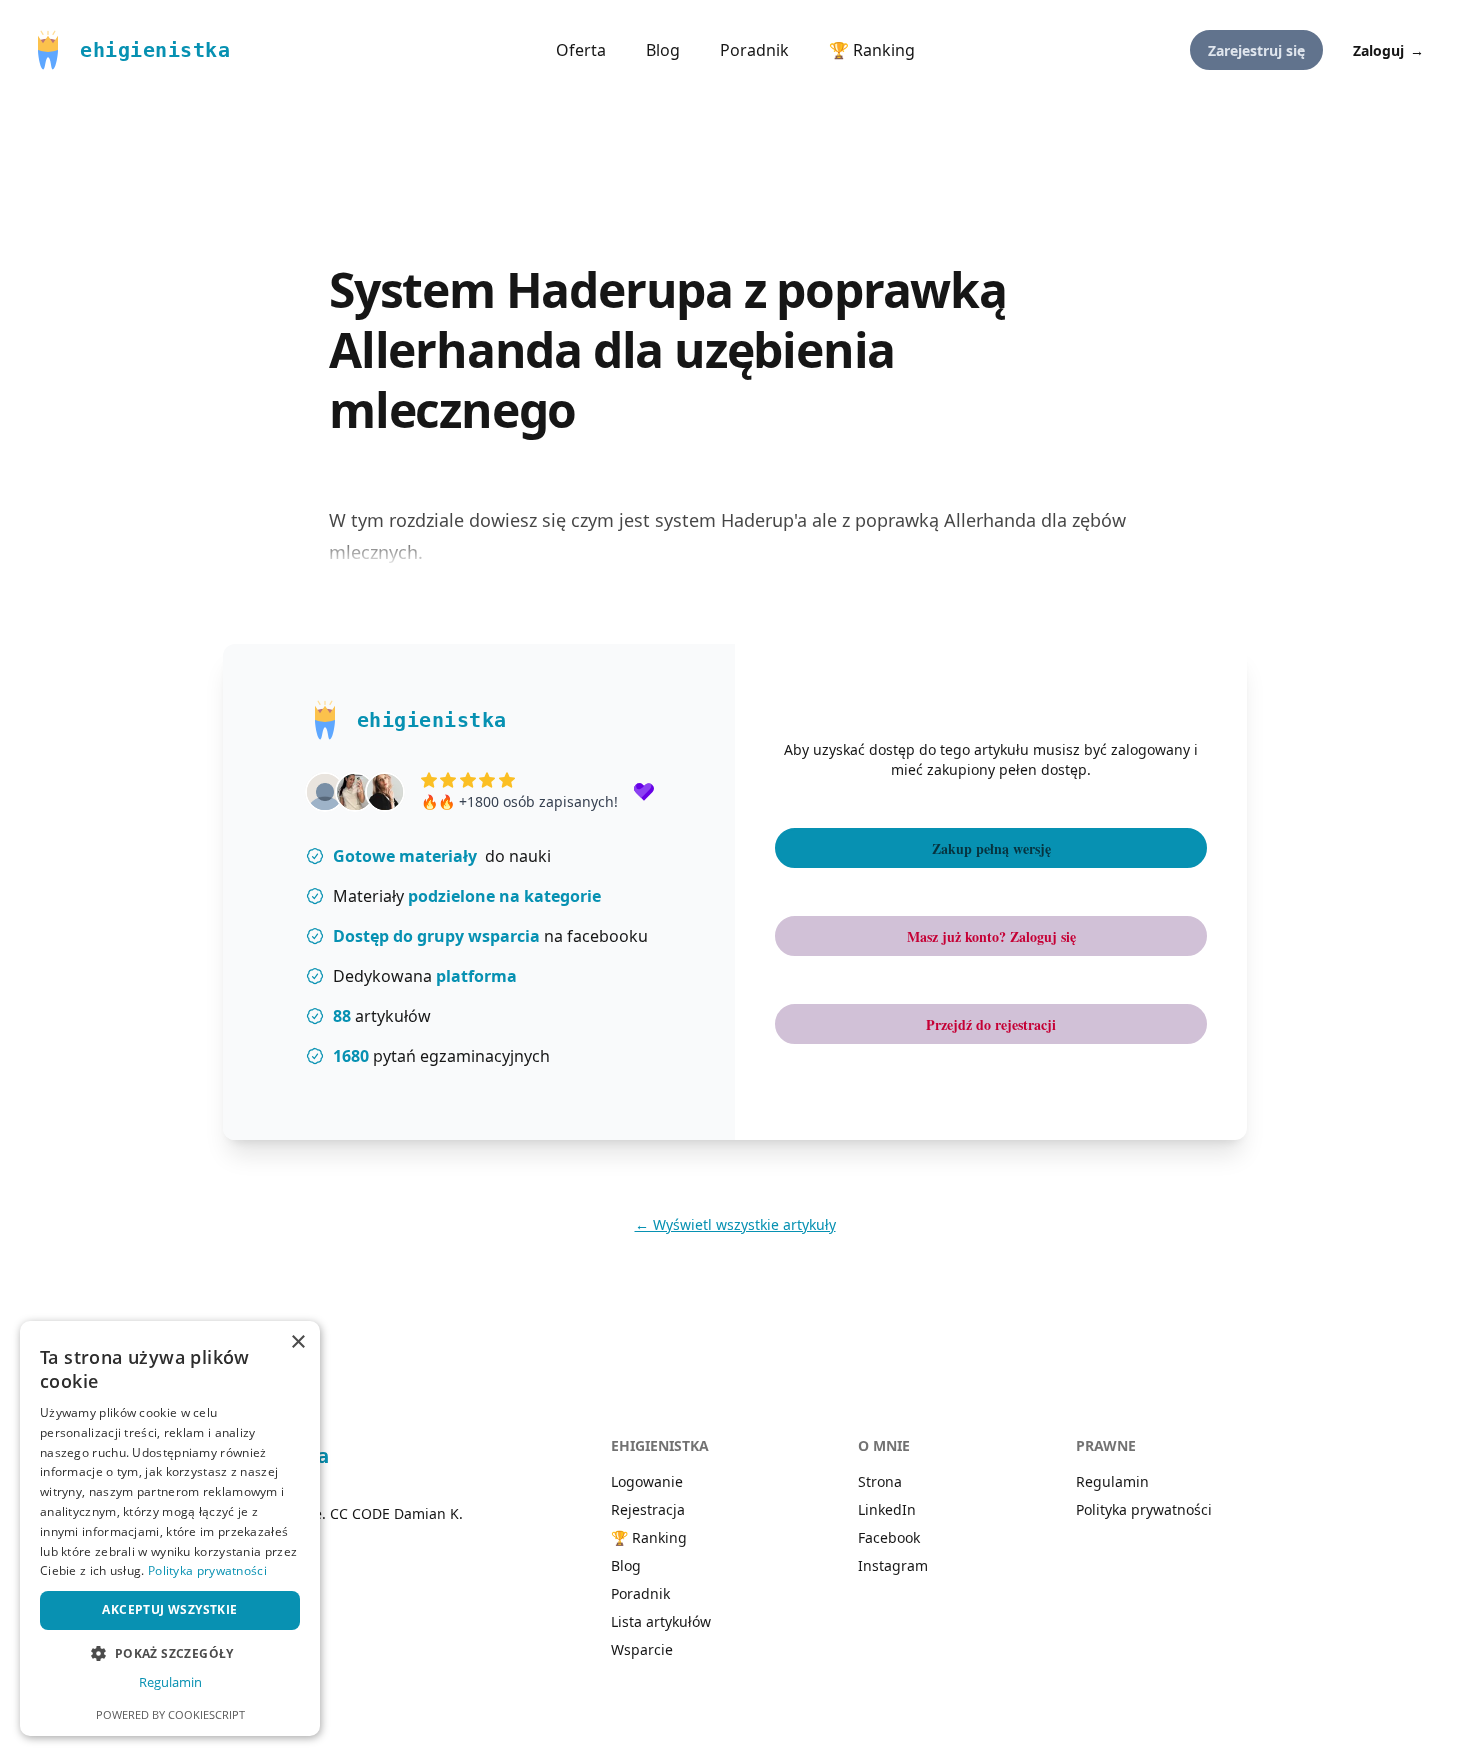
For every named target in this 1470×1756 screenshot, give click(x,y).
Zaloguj (1388, 50)
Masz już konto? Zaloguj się (991, 936)
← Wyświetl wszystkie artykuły (735, 1224)
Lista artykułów (661, 1621)
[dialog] (170, 1528)
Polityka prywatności (1144, 1509)
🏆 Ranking (872, 50)
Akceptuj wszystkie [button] (169, 1609)
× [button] (297, 1342)
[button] (170, 1653)
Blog (663, 50)
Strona (880, 1481)
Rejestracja (648, 1509)
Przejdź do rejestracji (991, 1024)
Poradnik (754, 50)
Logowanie (647, 1481)
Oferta (581, 50)
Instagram (893, 1565)
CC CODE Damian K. (396, 1513)
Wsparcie (642, 1649)
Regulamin (1112, 1481)
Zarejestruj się (1256, 50)
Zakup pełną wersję (991, 848)
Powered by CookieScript (170, 1714)
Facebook (889, 1537)
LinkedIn (887, 1509)
